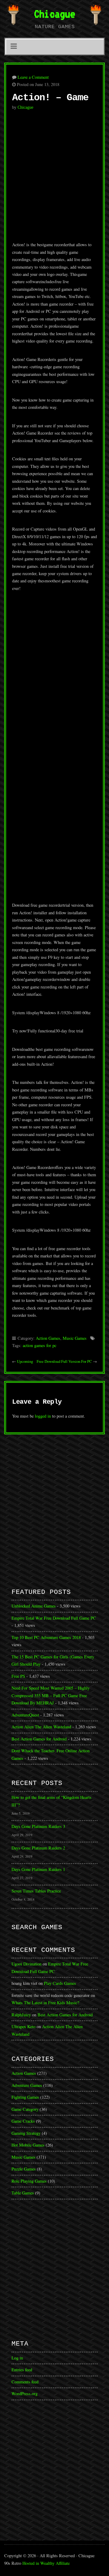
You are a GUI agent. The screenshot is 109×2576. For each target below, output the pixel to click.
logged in (43, 1416)
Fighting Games (25, 2097)
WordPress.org (25, 2394)
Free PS (18, 1676)
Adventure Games (27, 2085)
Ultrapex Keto (23, 2026)
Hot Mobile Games (28, 2145)
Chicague (54, 14)
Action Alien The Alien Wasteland (41, 1727)
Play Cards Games (60, 1983)
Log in (17, 2358)
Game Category (25, 2109)
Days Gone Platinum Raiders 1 (38, 1869)
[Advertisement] (54, 179)
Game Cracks (23, 2121)
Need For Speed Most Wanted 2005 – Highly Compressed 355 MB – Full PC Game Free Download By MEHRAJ (51, 1695)
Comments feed (25, 2382)
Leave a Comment (33, 77)
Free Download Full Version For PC (64, 1361)
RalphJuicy (21, 2015)
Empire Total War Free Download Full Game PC (54, 1618)
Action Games (48, 1338)
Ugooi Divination (26, 1964)
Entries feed (22, 2370)
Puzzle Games (24, 2169)
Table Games (23, 2193)
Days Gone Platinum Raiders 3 (38, 1826)
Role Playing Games (29, 2181)
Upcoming (25, 1361)
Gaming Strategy (26, 2133)
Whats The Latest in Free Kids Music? (45, 2003)
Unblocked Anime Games (34, 1606)
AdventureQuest (25, 1715)
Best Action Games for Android (39, 1739)
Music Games (75, 1338)
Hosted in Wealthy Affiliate (46, 2563)
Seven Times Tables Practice (36, 1891)
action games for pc (40, 1345)
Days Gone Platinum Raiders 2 (38, 1848)
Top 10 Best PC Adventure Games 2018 (46, 1637)
